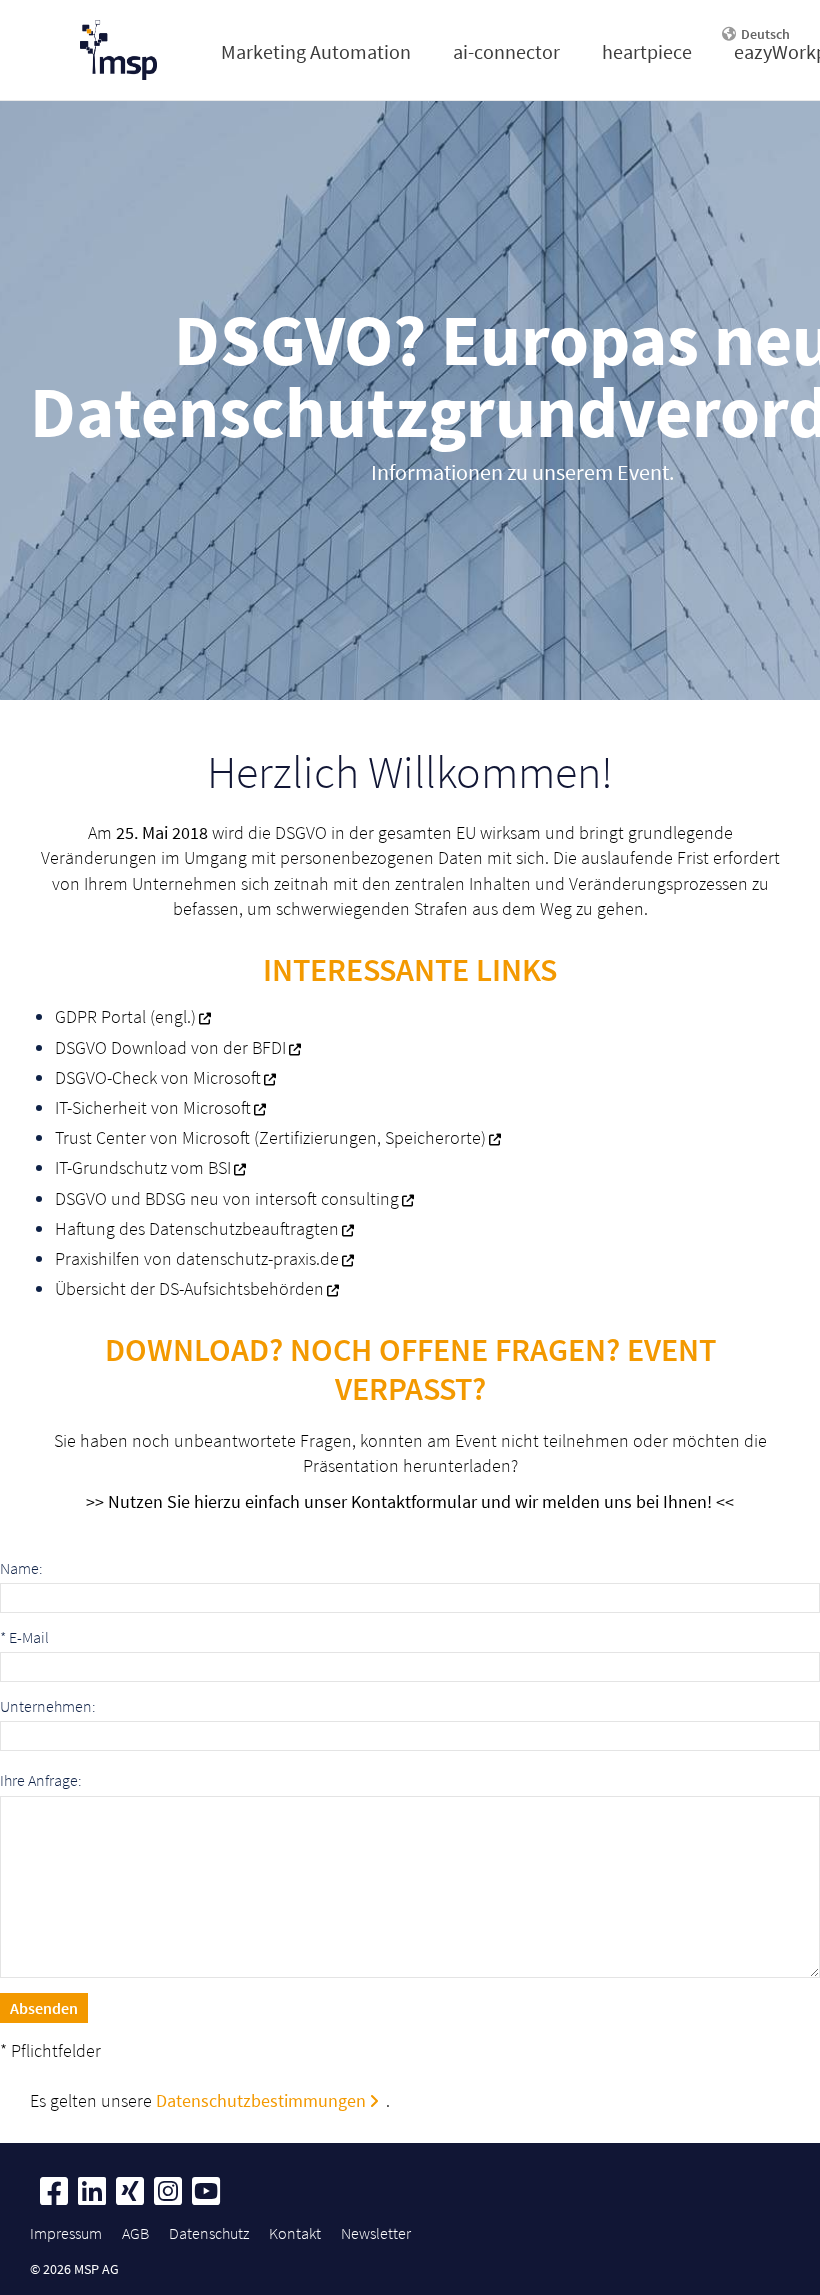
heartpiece (647, 51)
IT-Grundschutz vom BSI (143, 1167)
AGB (135, 2233)
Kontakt (295, 2233)
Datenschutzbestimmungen (261, 2100)
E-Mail (24, 1637)
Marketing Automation (316, 51)
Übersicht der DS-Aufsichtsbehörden (189, 1288)
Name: (21, 1568)
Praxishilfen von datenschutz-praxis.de (197, 1258)
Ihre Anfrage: (41, 1780)
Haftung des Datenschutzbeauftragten (197, 1228)
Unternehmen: (48, 1706)
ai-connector (506, 51)
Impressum (66, 2233)
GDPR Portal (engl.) (125, 1016)
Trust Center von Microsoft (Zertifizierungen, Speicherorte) (270, 1137)
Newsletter (376, 2233)
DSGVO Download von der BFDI (170, 1047)
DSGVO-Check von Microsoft (158, 1077)
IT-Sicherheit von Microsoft (153, 1107)
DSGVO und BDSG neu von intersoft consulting (227, 1198)
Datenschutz (209, 2233)
